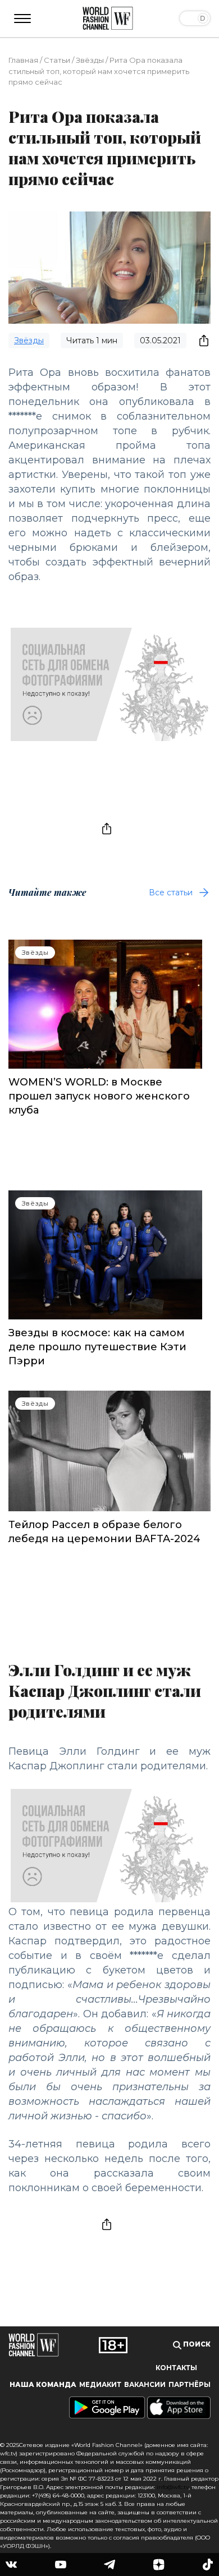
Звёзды (90, 60)
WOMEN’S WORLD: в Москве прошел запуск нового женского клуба (99, 1096)
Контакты (176, 2368)
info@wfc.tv (173, 2487)
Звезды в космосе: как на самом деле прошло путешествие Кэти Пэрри (97, 1347)
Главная (23, 60)
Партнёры (190, 2385)
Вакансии (145, 2385)
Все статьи (171, 893)
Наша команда (43, 2385)
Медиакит (100, 2385)
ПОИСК (196, 2344)
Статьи (57, 60)
